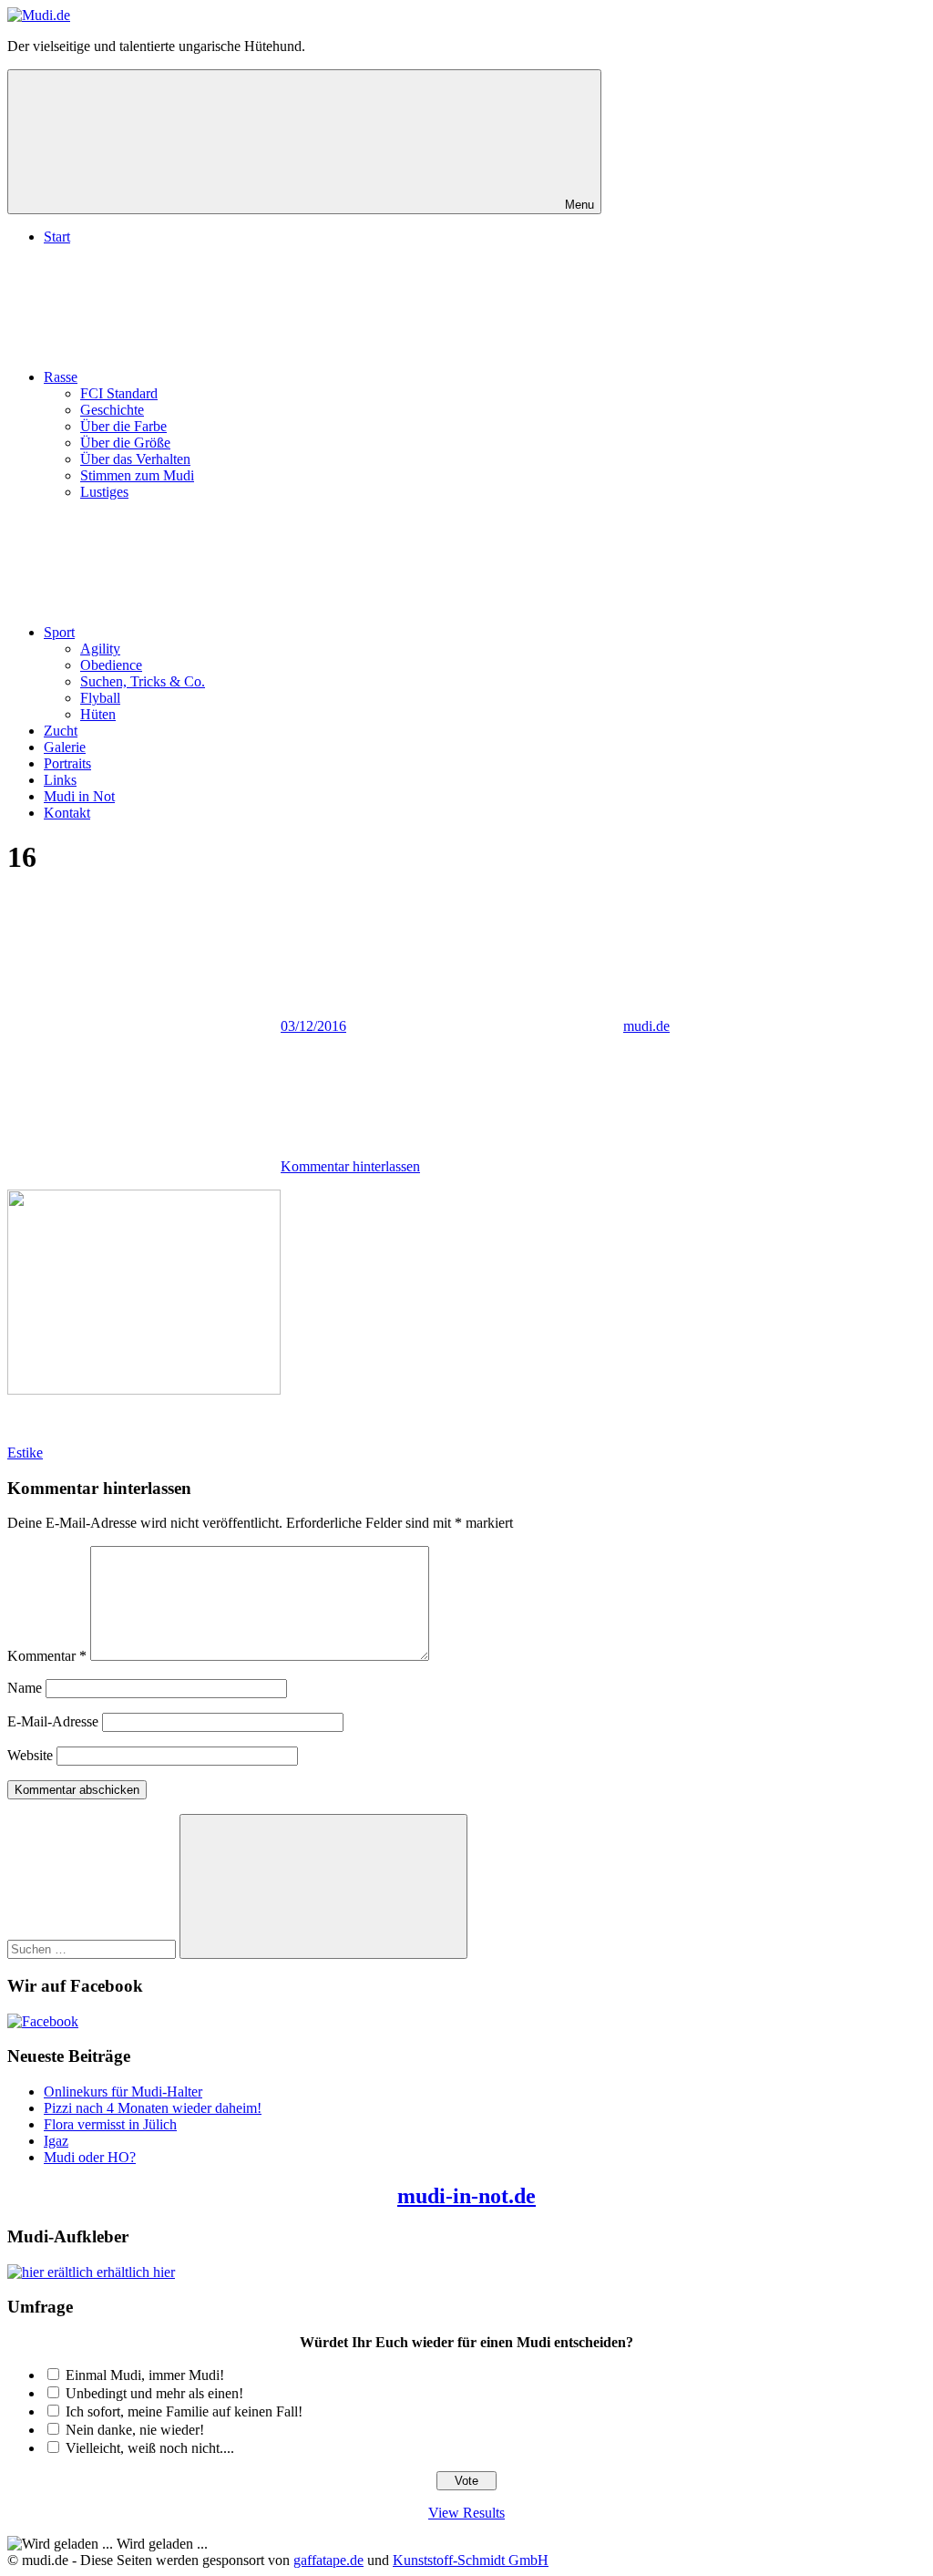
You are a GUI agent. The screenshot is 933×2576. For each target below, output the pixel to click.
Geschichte (112, 410)
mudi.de (646, 1026)
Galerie (65, 747)
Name (25, 1688)
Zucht (61, 731)
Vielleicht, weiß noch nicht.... (150, 2448)
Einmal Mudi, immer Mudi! (145, 2375)
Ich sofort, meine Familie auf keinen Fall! (184, 2411)
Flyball (100, 698)
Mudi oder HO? (90, 2157)
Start (57, 237)
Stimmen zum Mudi (137, 475)
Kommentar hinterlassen (350, 1166)
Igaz (56, 2141)
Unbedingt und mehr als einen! (154, 2393)
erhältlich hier (134, 2272)
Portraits (67, 763)
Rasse (61, 377)
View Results (466, 2513)
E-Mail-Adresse (53, 1721)
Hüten (98, 714)
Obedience (111, 665)
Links (60, 780)
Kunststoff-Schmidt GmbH (471, 2560)
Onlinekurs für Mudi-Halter (123, 2092)
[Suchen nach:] (93, 1948)
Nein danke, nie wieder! (135, 2430)
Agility (100, 649)
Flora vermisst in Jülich (110, 2124)
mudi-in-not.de (466, 2196)
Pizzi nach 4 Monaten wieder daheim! (153, 2108)
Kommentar (47, 1656)
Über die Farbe (123, 426)
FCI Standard (119, 393)
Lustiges (104, 492)
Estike (25, 1453)
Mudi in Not (79, 796)
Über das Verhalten (135, 459)
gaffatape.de (328, 2560)
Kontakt (67, 813)
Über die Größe (125, 443)
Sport (59, 632)
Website (30, 1755)
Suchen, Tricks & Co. (143, 681)
